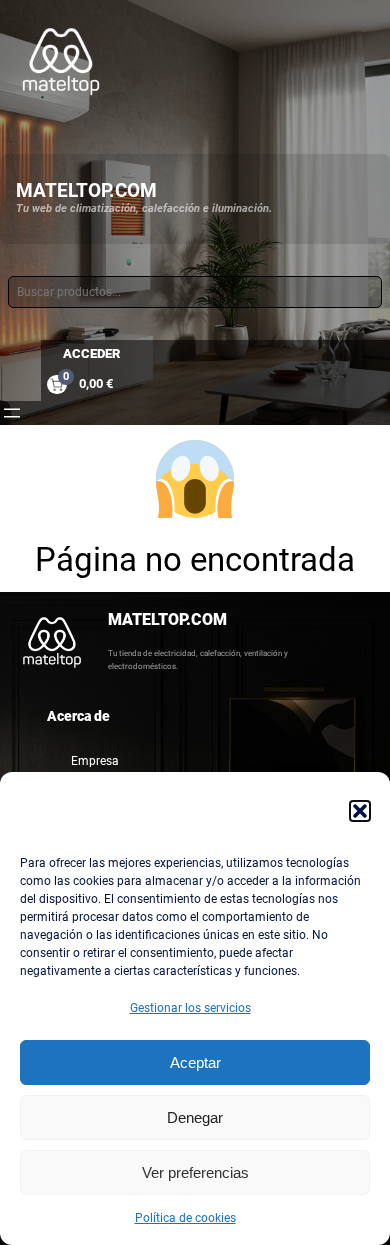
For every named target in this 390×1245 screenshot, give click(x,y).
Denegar (195, 1117)
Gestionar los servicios (190, 1008)
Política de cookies (185, 1218)
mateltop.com (86, 190)
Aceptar (195, 1062)
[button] (360, 811)
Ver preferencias (195, 1172)
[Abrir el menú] (12, 413)
